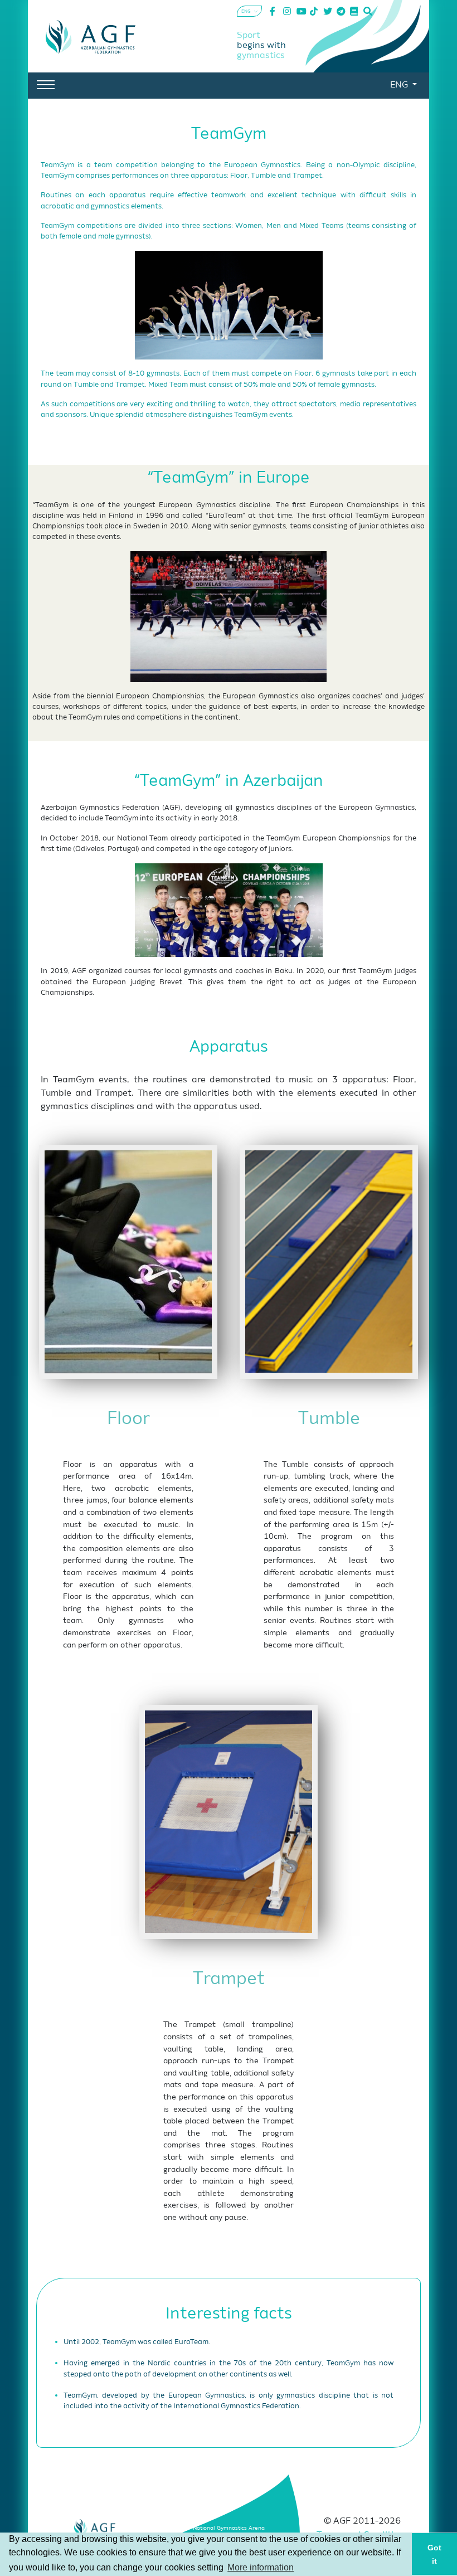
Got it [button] (434, 2554)
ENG (400, 85)
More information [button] (261, 2567)
